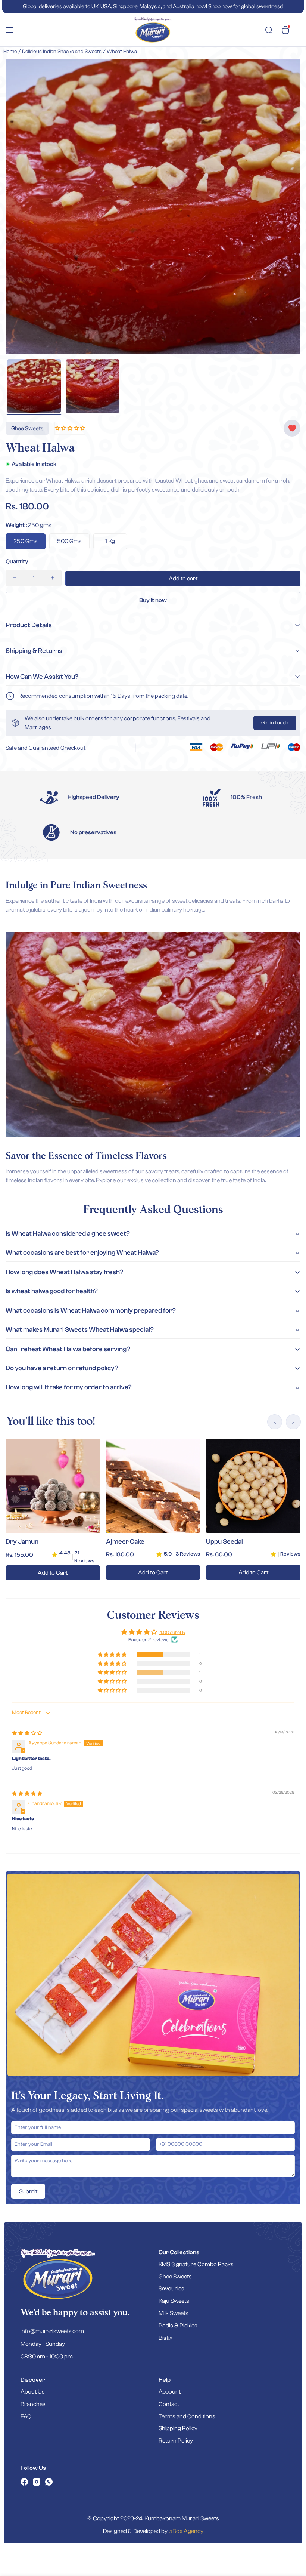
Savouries (171, 2289)
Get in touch (275, 723)
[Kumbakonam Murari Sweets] (153, 30)
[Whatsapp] (49, 2482)
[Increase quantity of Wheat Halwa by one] (53, 578)
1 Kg (110, 541)
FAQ (26, 2416)
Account (170, 2392)
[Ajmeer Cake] (153, 1486)
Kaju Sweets (174, 2301)
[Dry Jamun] (53, 1486)
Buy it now (153, 600)
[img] (27, 1733)
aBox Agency (186, 2531)
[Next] (293, 1422)
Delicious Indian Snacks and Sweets (62, 52)
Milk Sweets (174, 2313)
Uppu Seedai (224, 1542)
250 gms (26, 541)
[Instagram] (37, 2482)
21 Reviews (84, 1557)
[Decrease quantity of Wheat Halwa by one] (15, 578)
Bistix (166, 2338)
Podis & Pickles (178, 2326)
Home (10, 52)
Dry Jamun (22, 1542)
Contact (169, 2404)
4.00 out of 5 (172, 1632)
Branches (33, 2404)
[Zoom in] (285, 75)
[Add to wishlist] (292, 428)
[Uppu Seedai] (253, 1486)
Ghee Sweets (175, 2277)
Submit (28, 2191)
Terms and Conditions (187, 2416)
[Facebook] (24, 2482)
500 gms (69, 541)
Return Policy (176, 2441)
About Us (33, 2392)
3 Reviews (188, 1554)
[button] (285, 30)
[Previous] (275, 1422)
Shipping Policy (178, 2428)
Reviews (290, 1554)
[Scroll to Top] (291, 2535)
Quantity (17, 561)
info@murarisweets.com (52, 2331)
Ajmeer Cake (125, 1542)
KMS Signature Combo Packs (196, 2264)
